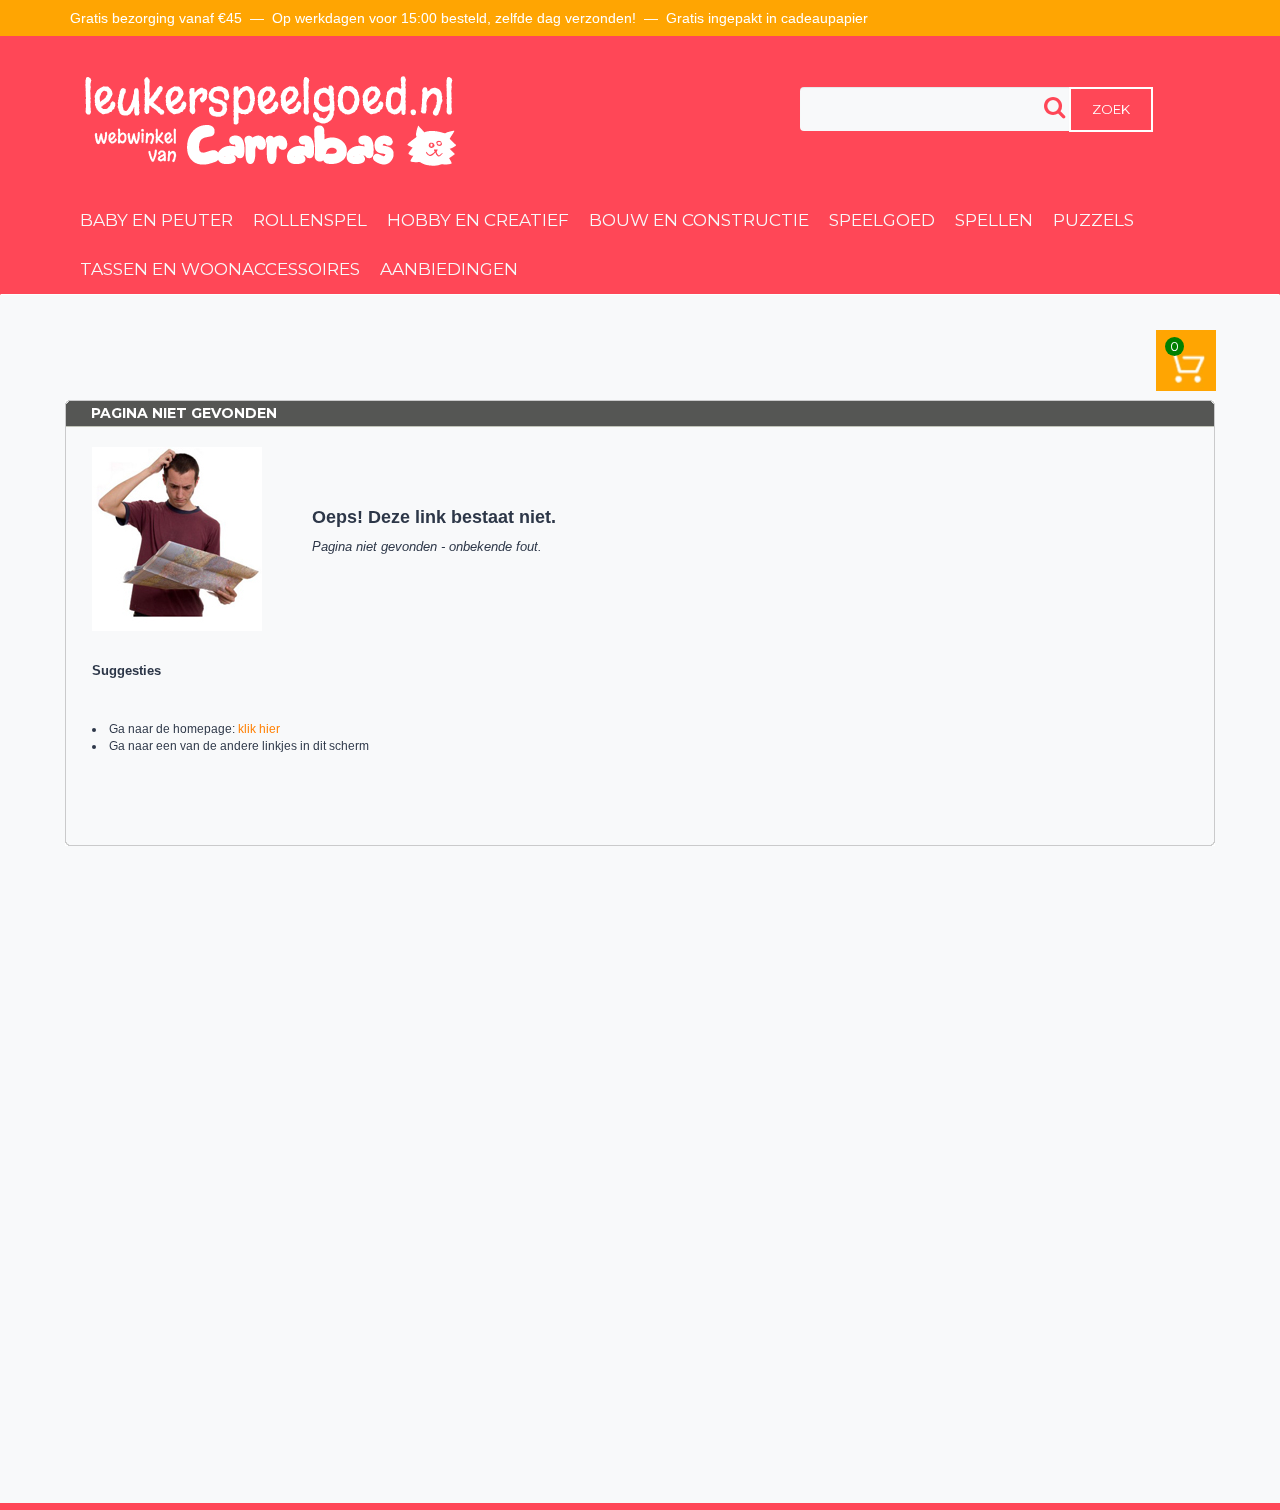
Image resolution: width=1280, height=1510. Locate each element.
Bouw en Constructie (699, 220)
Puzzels (1093, 220)
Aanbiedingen (449, 269)
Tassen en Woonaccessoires (220, 269)
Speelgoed (882, 220)
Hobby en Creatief (478, 220)
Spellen (994, 220)
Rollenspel (310, 220)
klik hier (259, 729)
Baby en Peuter (156, 220)
